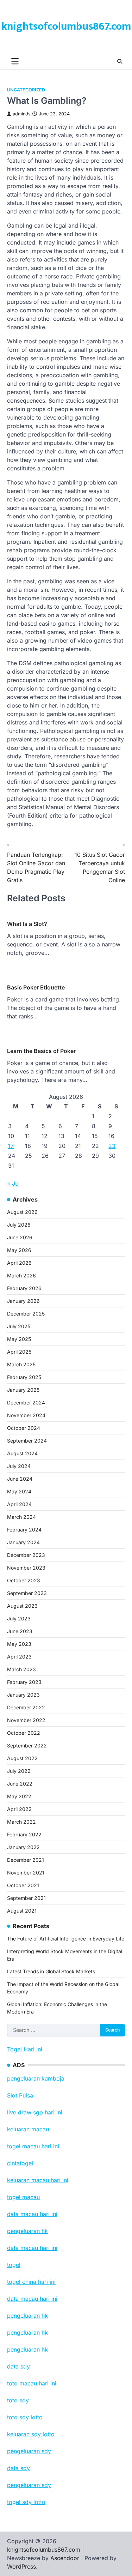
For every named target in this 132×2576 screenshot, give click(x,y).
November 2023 (26, 1568)
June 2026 (20, 1237)
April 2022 (19, 1809)
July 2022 (19, 1771)
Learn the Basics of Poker (41, 1051)
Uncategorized (26, 90)
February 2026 (24, 1288)
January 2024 (23, 1542)
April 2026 (19, 1263)
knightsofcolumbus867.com (66, 26)
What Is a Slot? (27, 924)
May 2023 (19, 1644)
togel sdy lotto (26, 2502)
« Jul (13, 1184)
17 (11, 1146)
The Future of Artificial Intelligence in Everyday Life (66, 1939)
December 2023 (26, 1555)
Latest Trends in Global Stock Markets (51, 1971)
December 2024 (26, 1403)
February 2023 (24, 1682)
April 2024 (19, 1504)
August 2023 (22, 1606)
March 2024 (21, 1517)
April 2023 (19, 1657)
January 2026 (23, 1301)
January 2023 (23, 1695)
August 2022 (22, 1758)
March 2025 (21, 1364)
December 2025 (26, 1314)
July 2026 (19, 1225)
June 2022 (20, 1784)
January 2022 (23, 1847)
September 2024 (27, 1441)
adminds (22, 114)
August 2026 (22, 1212)
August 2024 (22, 1453)
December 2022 (26, 1707)
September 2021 (26, 1898)
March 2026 (21, 1275)
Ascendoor (65, 2558)
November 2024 (26, 1415)
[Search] (120, 61)
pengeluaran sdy (29, 2485)
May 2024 (19, 1491)
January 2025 (23, 1390)
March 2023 (21, 1669)
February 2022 (24, 1834)
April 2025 (19, 1352)
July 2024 (19, 1466)
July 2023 (19, 1618)
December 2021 (26, 1860)
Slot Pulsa (20, 2095)
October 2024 (24, 1428)
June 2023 (20, 1631)
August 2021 (22, 1911)
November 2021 (26, 1873)
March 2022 (21, 1822)
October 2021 (23, 1885)
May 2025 (19, 1339)
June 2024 (20, 1479)
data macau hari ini (32, 2299)
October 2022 (24, 1733)
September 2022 (27, 1746)
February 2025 (24, 1377)
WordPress (21, 2566)
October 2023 (24, 1580)
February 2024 (24, 1530)
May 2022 (19, 1796)
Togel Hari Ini (25, 2049)
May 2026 (19, 1250)
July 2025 (19, 1326)
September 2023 (27, 1593)
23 (112, 1146)
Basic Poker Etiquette (36, 987)
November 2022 (26, 1720)
